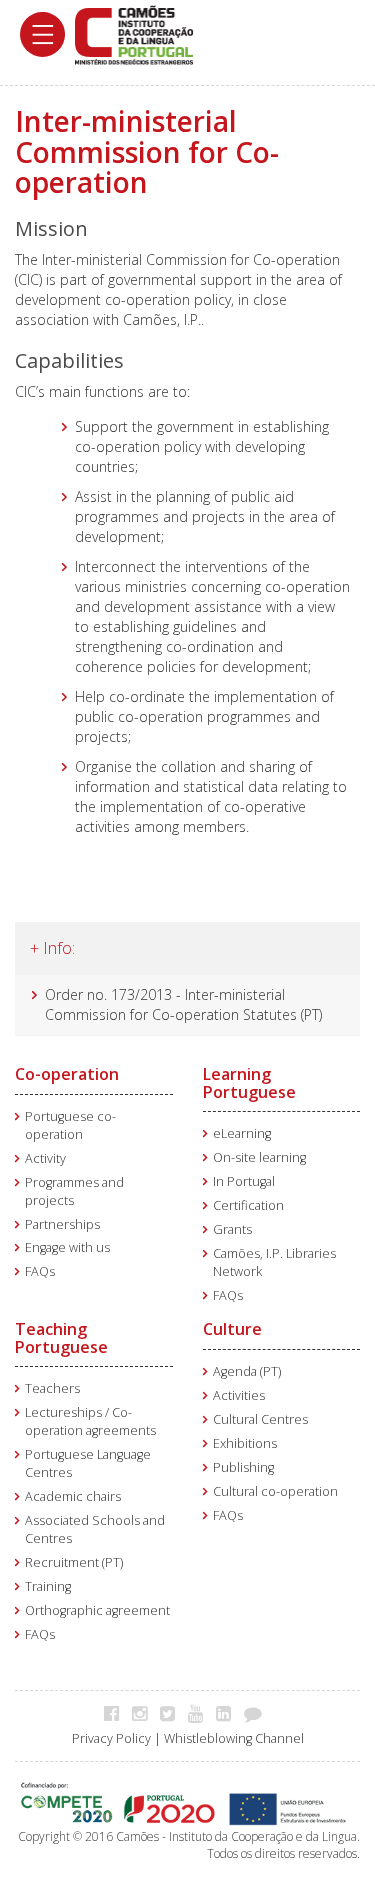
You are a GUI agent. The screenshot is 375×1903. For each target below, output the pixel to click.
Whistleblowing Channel (234, 1738)
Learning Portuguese (249, 1083)
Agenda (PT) (247, 1371)
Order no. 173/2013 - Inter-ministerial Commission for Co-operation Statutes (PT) (183, 1004)
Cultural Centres (260, 1419)
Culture (232, 1329)
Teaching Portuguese (61, 1338)
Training (48, 1586)
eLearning (242, 1133)
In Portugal (244, 1181)
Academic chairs (73, 1496)
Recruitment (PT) (74, 1562)
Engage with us (67, 1247)
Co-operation (67, 1074)
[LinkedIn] (228, 1713)
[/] (134, 33)
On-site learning (259, 1157)
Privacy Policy (111, 1738)
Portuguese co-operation (70, 1125)
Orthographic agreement (97, 1610)
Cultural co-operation (275, 1491)
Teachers (52, 1388)
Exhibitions (245, 1443)
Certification (248, 1205)
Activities (239, 1395)
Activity (45, 1158)
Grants (232, 1229)
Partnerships (62, 1224)
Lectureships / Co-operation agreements (90, 1421)
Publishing (243, 1467)
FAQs (40, 1271)
